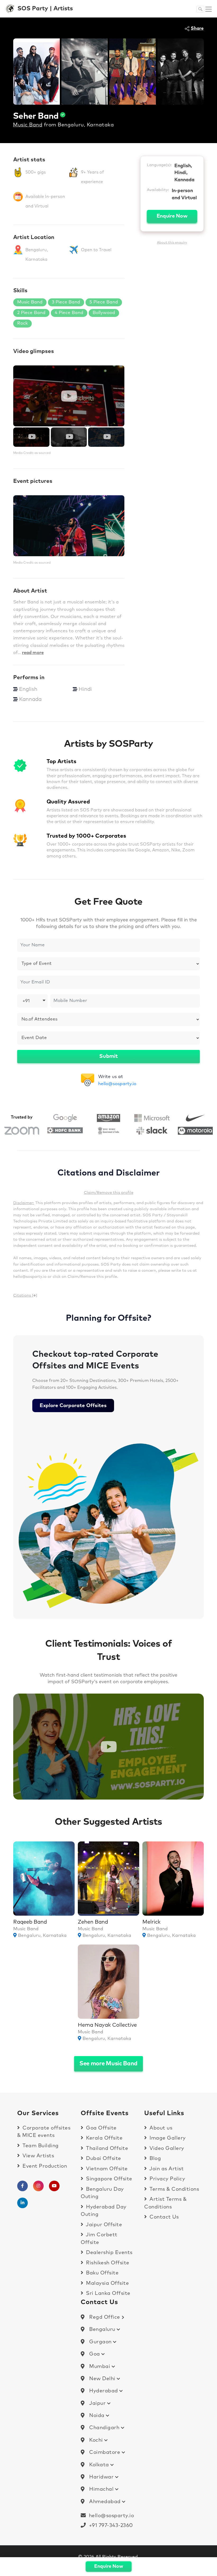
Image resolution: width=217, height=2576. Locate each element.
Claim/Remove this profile (109, 1193)
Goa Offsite (101, 2128)
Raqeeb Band (30, 1922)
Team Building (40, 2146)
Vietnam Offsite (106, 2169)
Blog (155, 2159)
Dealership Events (109, 2253)
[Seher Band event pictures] (69, 526)
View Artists (38, 2156)
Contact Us (163, 2217)
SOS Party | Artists (45, 9)
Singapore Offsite (108, 2179)
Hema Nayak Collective (107, 2025)
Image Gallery (167, 2138)
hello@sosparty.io (117, 1084)
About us (160, 2128)
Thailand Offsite (106, 2148)
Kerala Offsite (104, 2138)
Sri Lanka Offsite (108, 2293)
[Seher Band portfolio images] (37, 71)
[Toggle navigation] (209, 9)
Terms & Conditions (174, 2189)
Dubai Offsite (103, 2159)
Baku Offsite (102, 2273)
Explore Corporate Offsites (73, 1406)
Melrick (152, 1922)
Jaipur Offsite (103, 2225)
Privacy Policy (167, 2179)
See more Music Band (108, 2064)
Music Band (28, 125)
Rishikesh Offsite (107, 2263)
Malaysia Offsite (107, 2283)
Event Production (44, 2166)
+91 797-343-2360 (109, 2526)
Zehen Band (93, 1922)
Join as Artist (166, 2169)
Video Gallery (166, 2148)
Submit (108, 1056)
